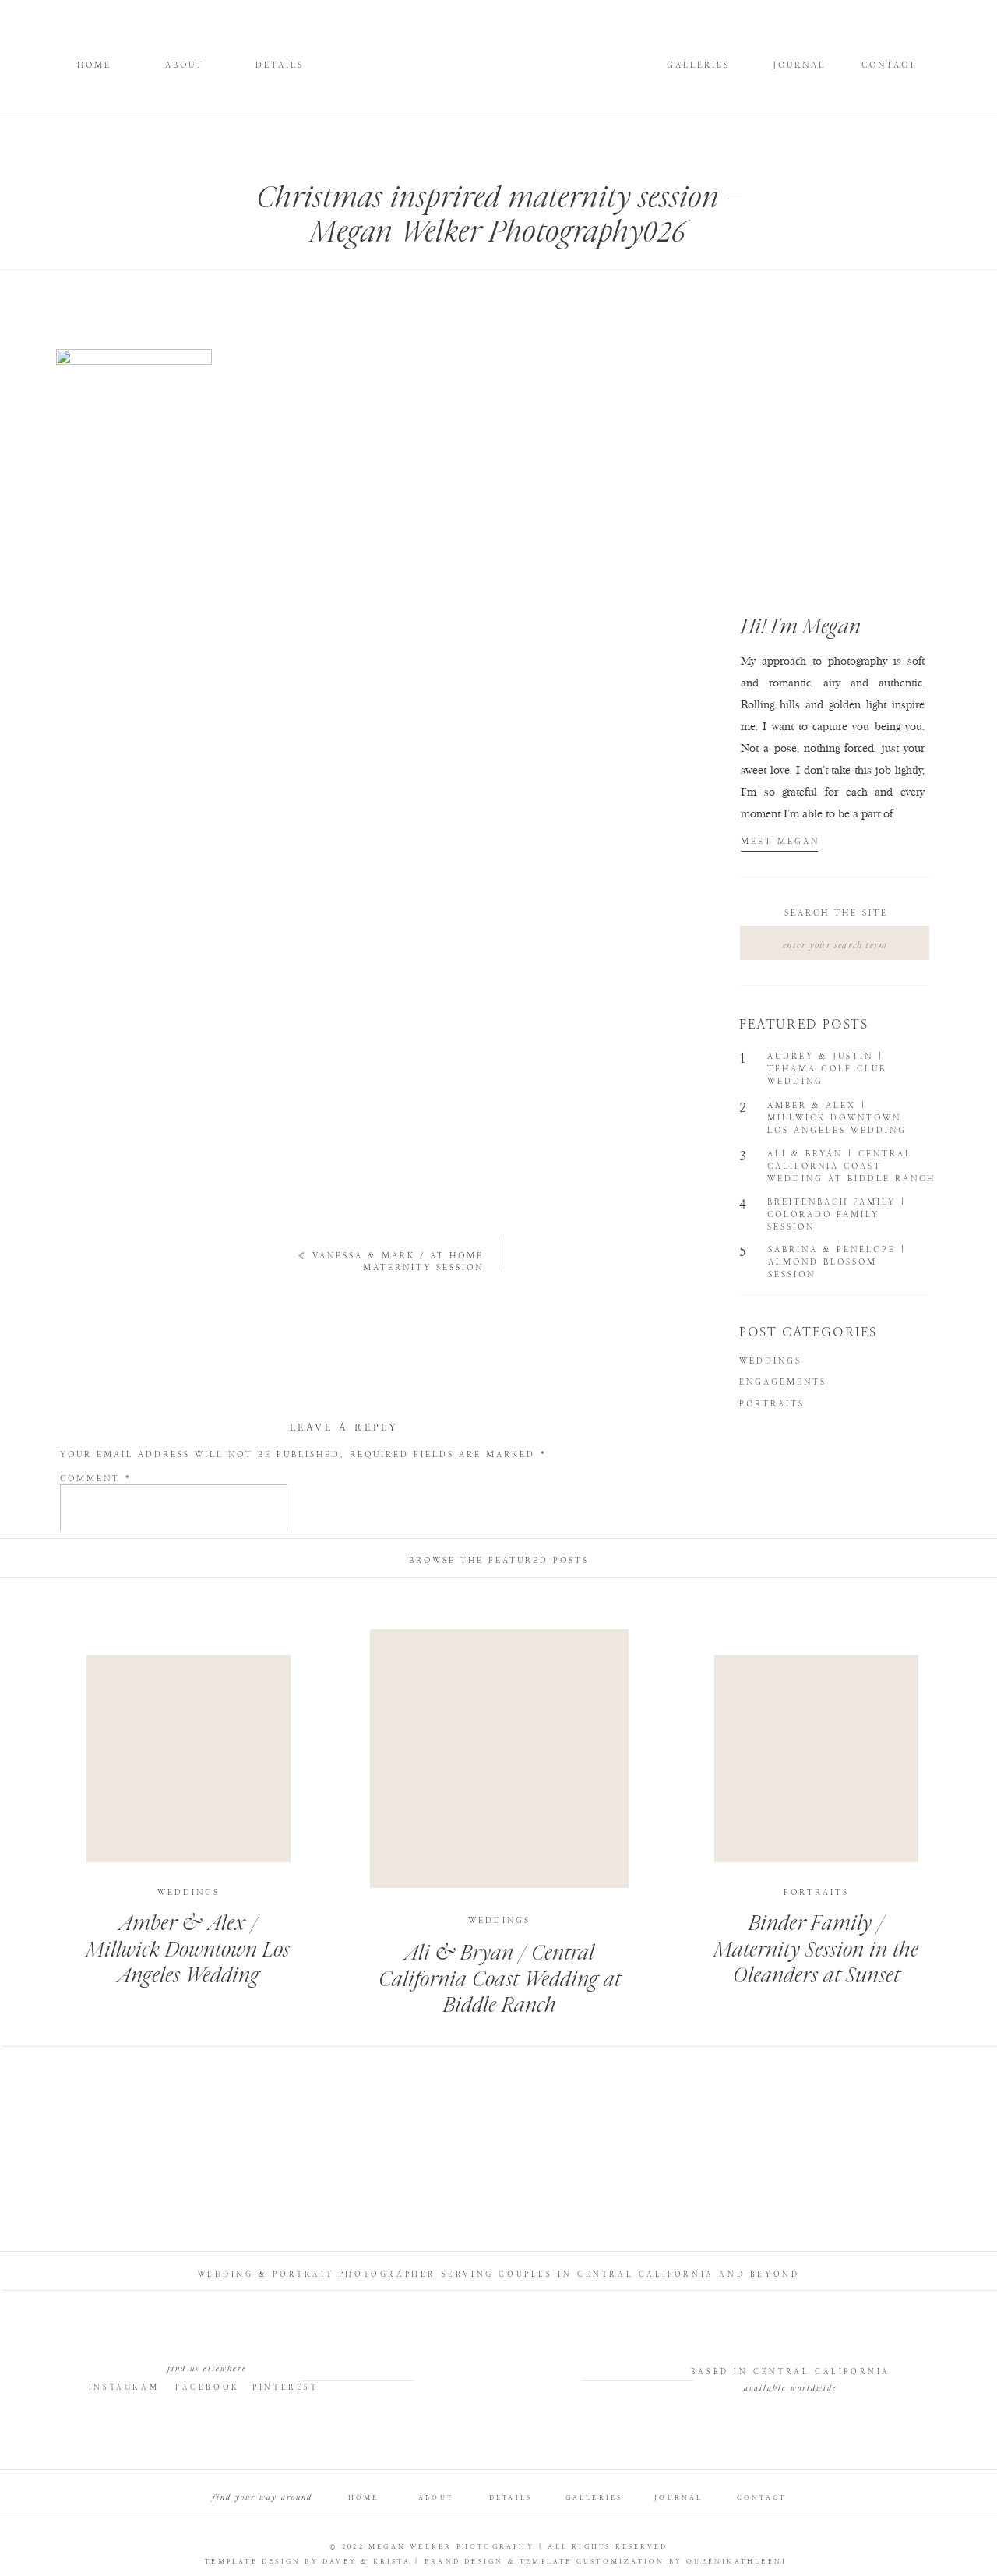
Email (84, 1638)
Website (85, 1676)
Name (83, 1601)
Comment (96, 1479)
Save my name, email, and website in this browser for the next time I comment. (329, 1729)
